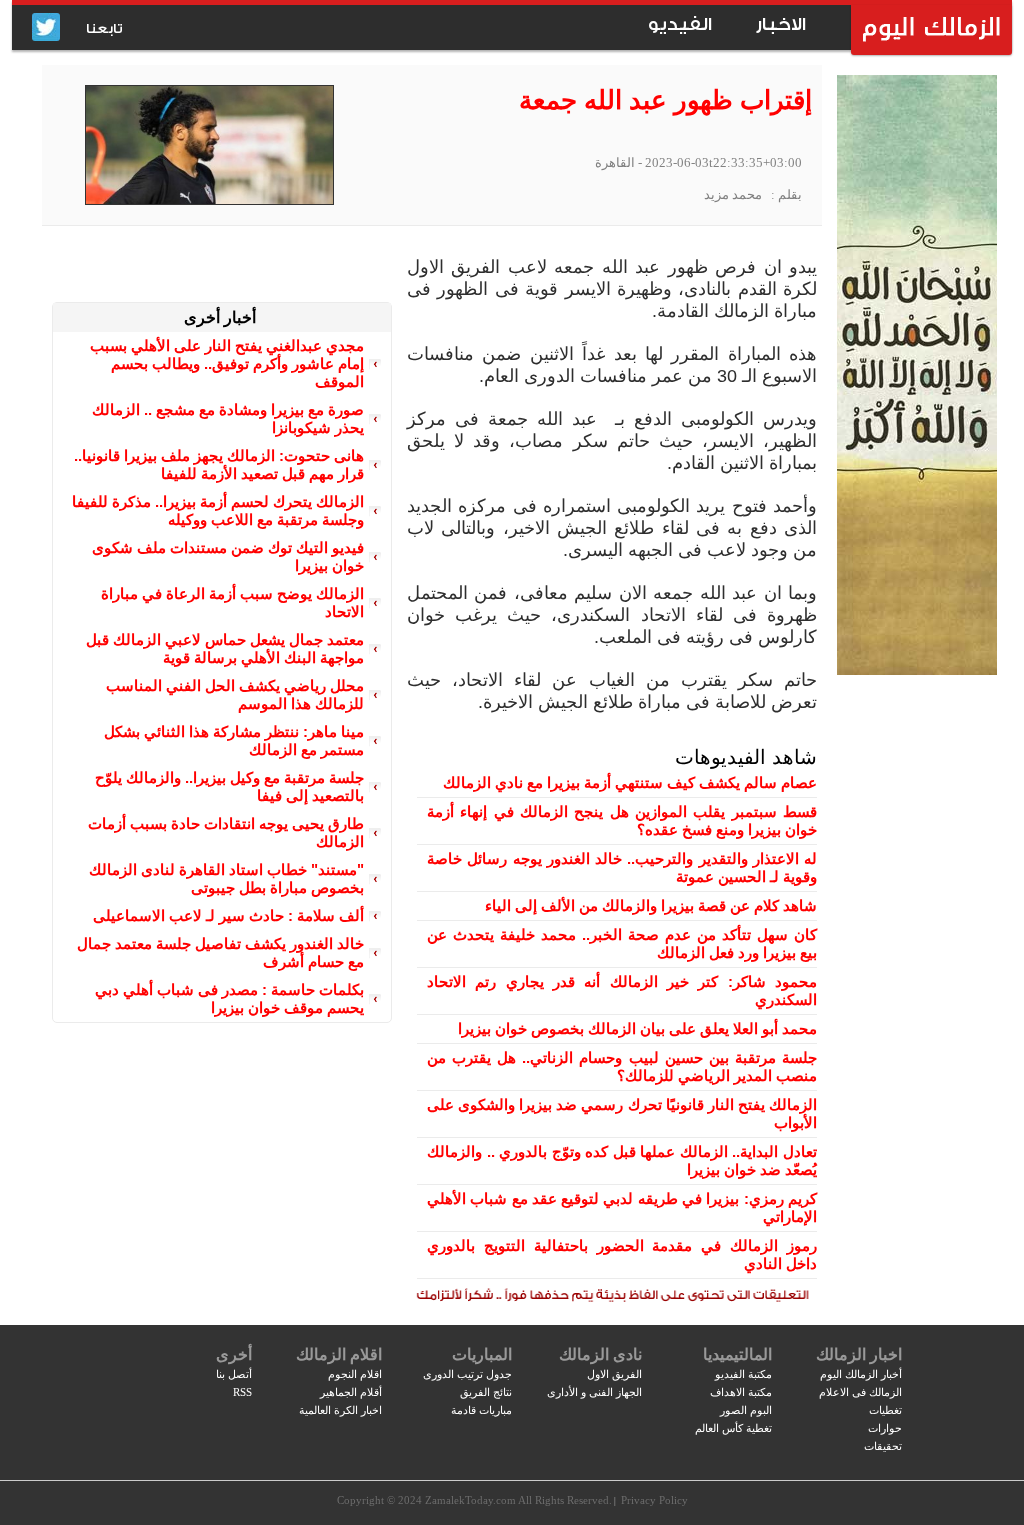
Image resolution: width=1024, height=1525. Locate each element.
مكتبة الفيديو (743, 1374)
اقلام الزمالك (339, 1354)
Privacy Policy (654, 1500)
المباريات (482, 1354)
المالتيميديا (737, 1354)
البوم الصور (746, 1410)
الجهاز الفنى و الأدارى (594, 1392)
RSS (242, 1392)
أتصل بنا (234, 1374)
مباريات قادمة (481, 1410)
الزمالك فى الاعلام (860, 1392)
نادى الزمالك (600, 1354)
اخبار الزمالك (859, 1354)
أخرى (234, 1354)
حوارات (885, 1428)
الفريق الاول (614, 1374)
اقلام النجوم (355, 1374)
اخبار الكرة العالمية (340, 1410)
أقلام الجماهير (351, 1392)
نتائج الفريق (486, 1392)
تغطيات (885, 1410)
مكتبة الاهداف (741, 1392)
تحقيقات (883, 1446)
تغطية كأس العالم (733, 1428)
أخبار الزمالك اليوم (861, 1374)
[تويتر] (46, 28)
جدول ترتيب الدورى (467, 1374)
